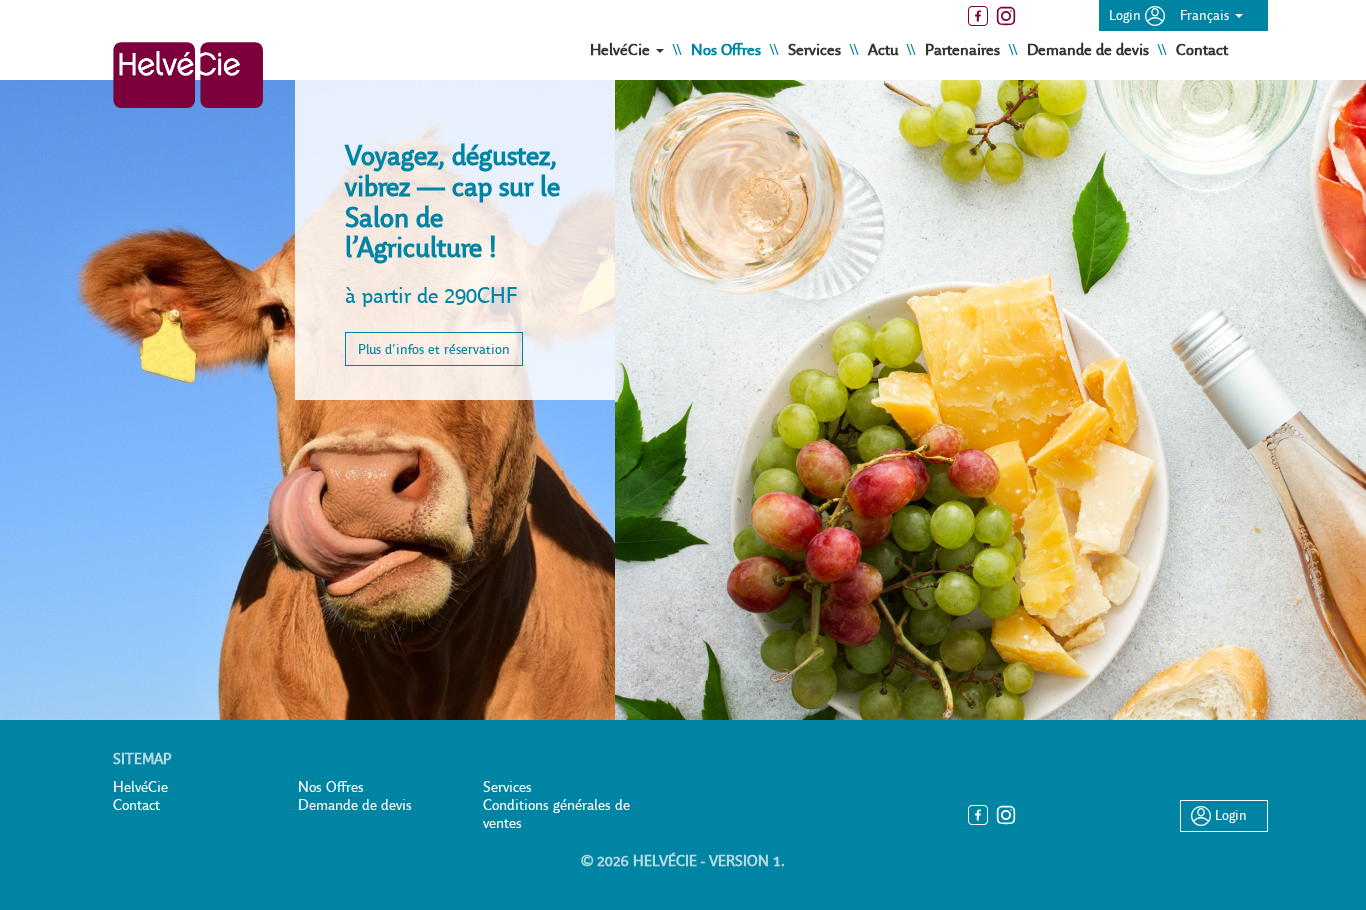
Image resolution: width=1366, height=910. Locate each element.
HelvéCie (140, 787)
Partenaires (964, 49)
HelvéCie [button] (622, 49)
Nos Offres (728, 49)
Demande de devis (1090, 49)
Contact (1202, 49)
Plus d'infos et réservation (434, 349)
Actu (885, 49)
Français (1206, 15)
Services (816, 49)
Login (1127, 15)
